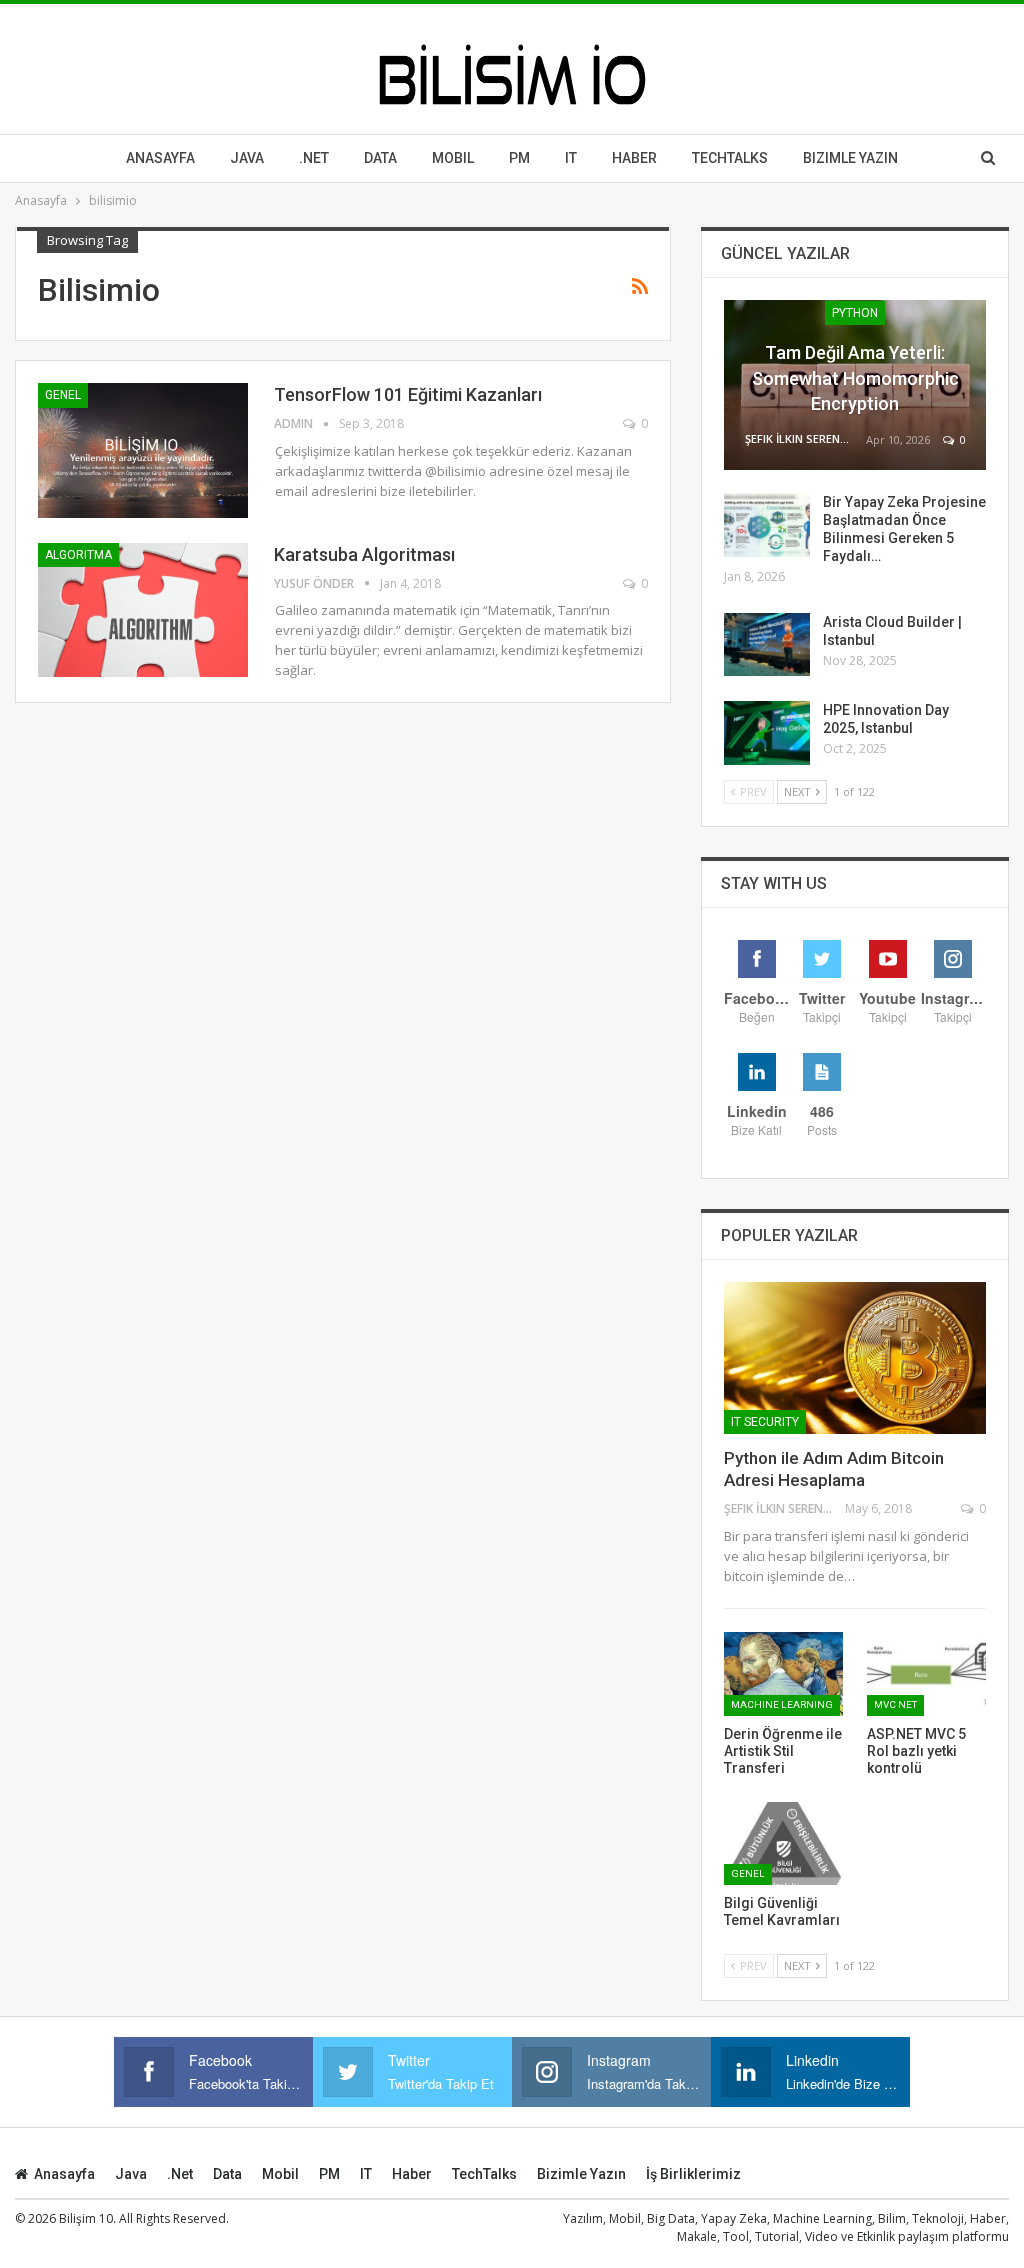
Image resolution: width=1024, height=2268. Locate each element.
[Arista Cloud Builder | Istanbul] (767, 645)
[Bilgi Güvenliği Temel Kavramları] (783, 1843)
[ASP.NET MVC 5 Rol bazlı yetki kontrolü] (926, 1673)
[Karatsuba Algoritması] (143, 610)
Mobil (453, 158)
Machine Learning (782, 1704)
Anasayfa (160, 158)
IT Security (765, 1422)
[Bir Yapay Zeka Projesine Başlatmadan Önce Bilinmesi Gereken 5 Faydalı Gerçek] (767, 525)
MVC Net (895, 1704)
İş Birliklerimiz (693, 2174)
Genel (63, 395)
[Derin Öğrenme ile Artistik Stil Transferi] (783, 1673)
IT (571, 158)
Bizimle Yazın (850, 158)
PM (329, 2174)
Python (855, 313)
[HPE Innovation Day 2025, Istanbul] (767, 733)
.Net (314, 158)
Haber (634, 158)
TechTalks (730, 158)
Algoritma (78, 555)
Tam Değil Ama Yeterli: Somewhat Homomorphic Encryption (855, 377)
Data (380, 158)
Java (247, 158)
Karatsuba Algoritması (364, 554)
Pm (519, 158)
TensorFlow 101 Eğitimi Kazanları (408, 394)
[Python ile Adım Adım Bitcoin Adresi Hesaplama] (855, 1358)
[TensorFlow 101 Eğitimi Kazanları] (143, 450)
